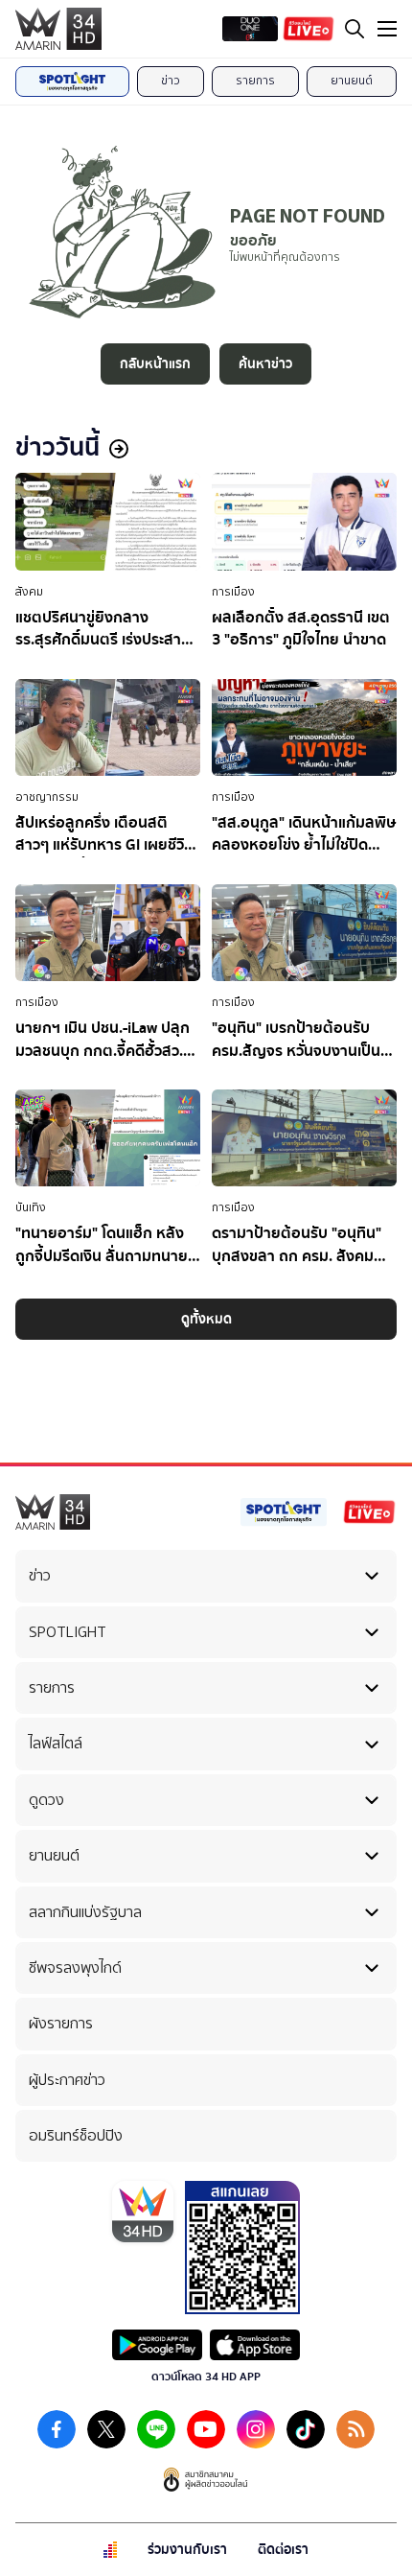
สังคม (29, 592)
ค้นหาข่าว (265, 364)
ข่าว (171, 81)
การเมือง (233, 592)
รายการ (255, 81)
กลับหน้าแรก (155, 364)
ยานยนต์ (352, 81)
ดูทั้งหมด (206, 1319)
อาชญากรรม (47, 797)
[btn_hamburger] (387, 29)
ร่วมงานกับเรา (187, 2550)
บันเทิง (31, 1207)
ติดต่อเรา (283, 2550)
